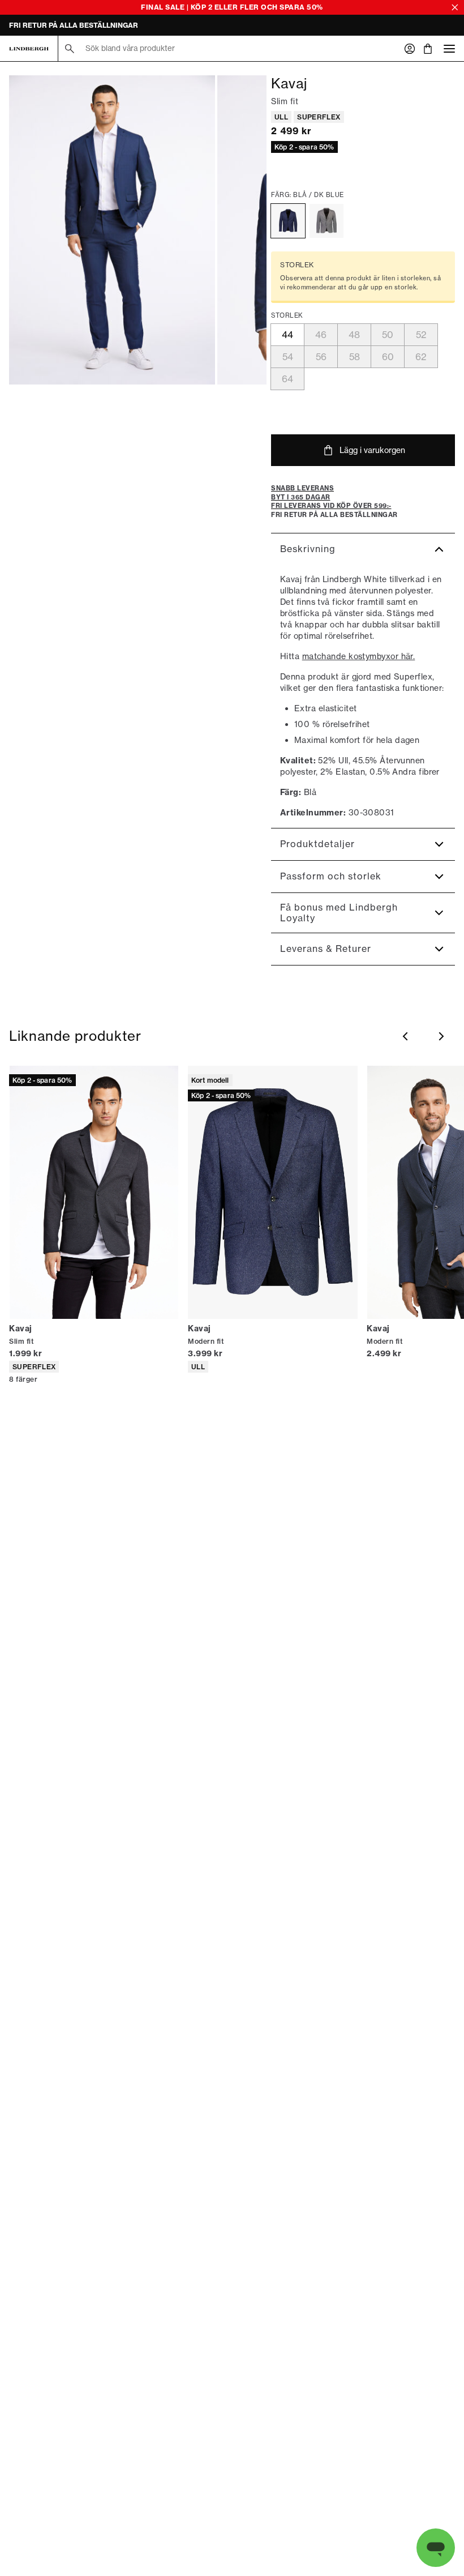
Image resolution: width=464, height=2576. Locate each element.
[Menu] (449, 48)
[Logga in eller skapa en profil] (410, 49)
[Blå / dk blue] (288, 221)
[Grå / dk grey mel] (326, 221)
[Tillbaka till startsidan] (29, 49)
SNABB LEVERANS (41, 26)
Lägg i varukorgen (372, 450)
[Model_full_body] (112, 230)
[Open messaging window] (436, 2548)
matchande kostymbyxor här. (359, 656)
